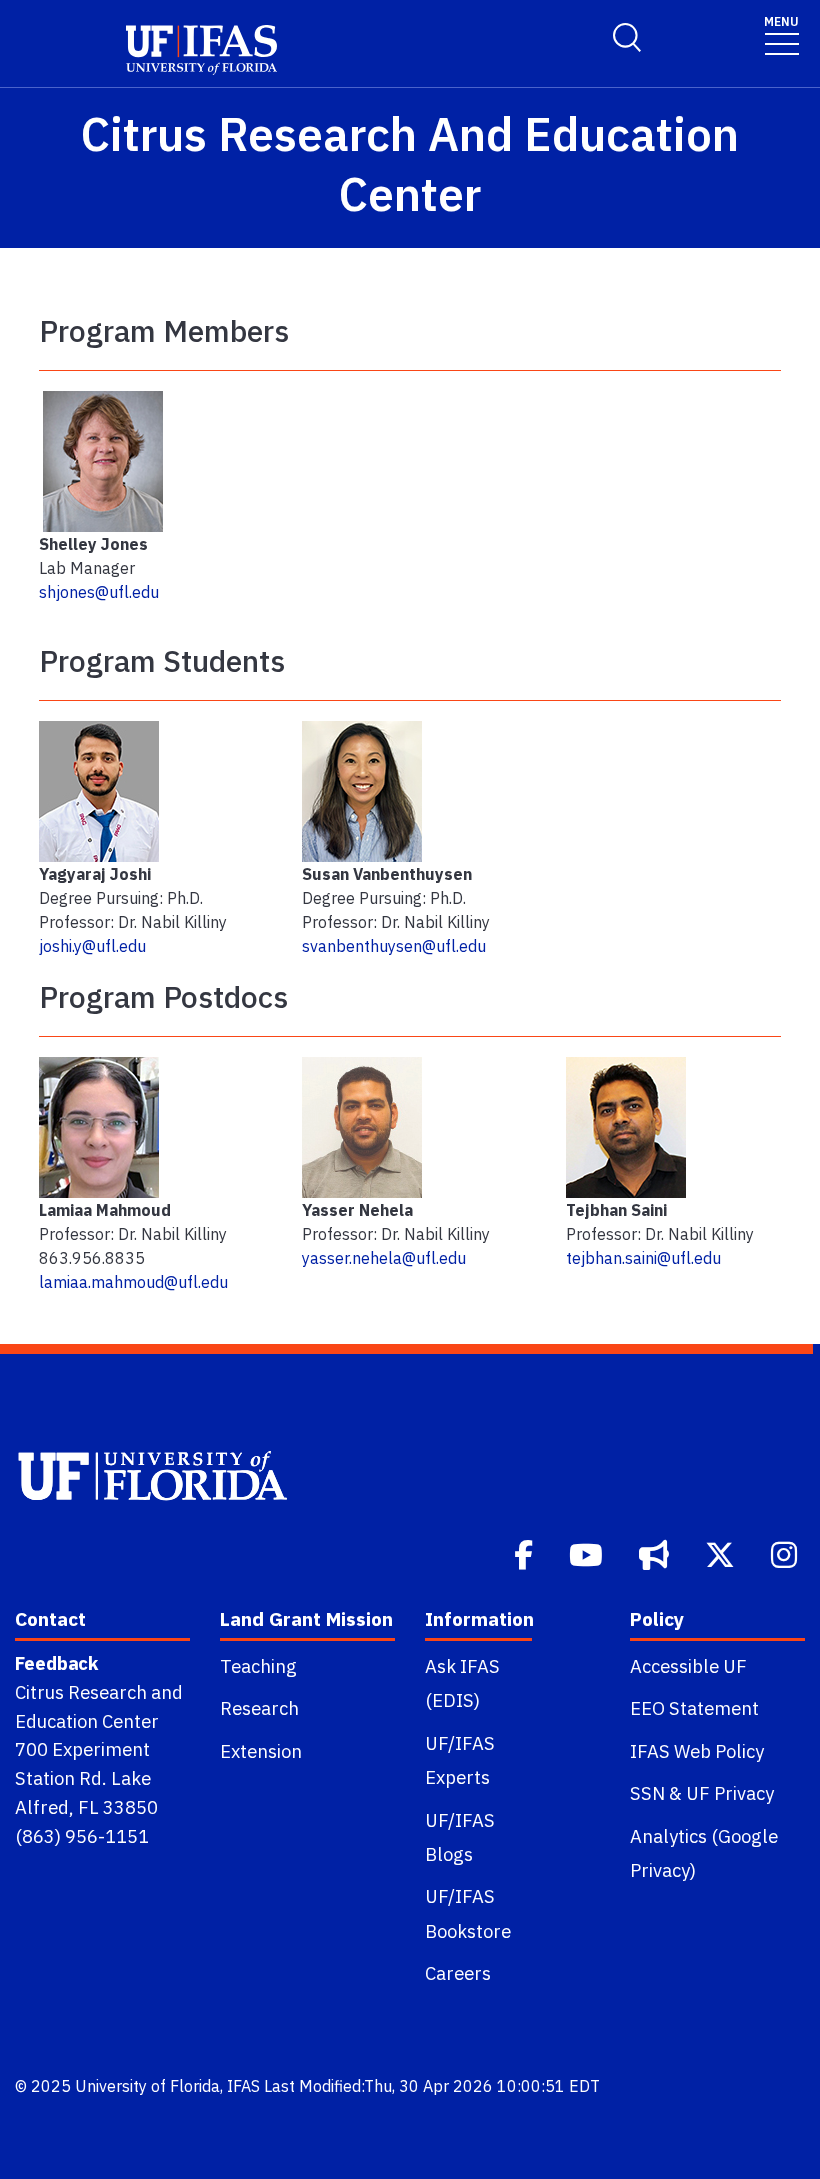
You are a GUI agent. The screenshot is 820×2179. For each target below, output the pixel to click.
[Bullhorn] (656, 1553)
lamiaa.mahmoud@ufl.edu (133, 1282)
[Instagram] (786, 1553)
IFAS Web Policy (697, 1751)
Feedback (56, 1663)
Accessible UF (688, 1666)
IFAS (243, 2086)
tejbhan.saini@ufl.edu (643, 1258)
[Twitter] (722, 1553)
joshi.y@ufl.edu (92, 946)
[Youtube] (588, 1553)
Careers (458, 1973)
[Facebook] (525, 1553)
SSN (647, 1793)
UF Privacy (730, 1793)
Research (259, 1708)
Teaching (258, 1666)
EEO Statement (694, 1708)
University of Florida (147, 2086)
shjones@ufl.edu (99, 592)
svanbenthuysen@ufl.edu (394, 946)
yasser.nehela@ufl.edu (384, 1258)
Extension (261, 1751)
